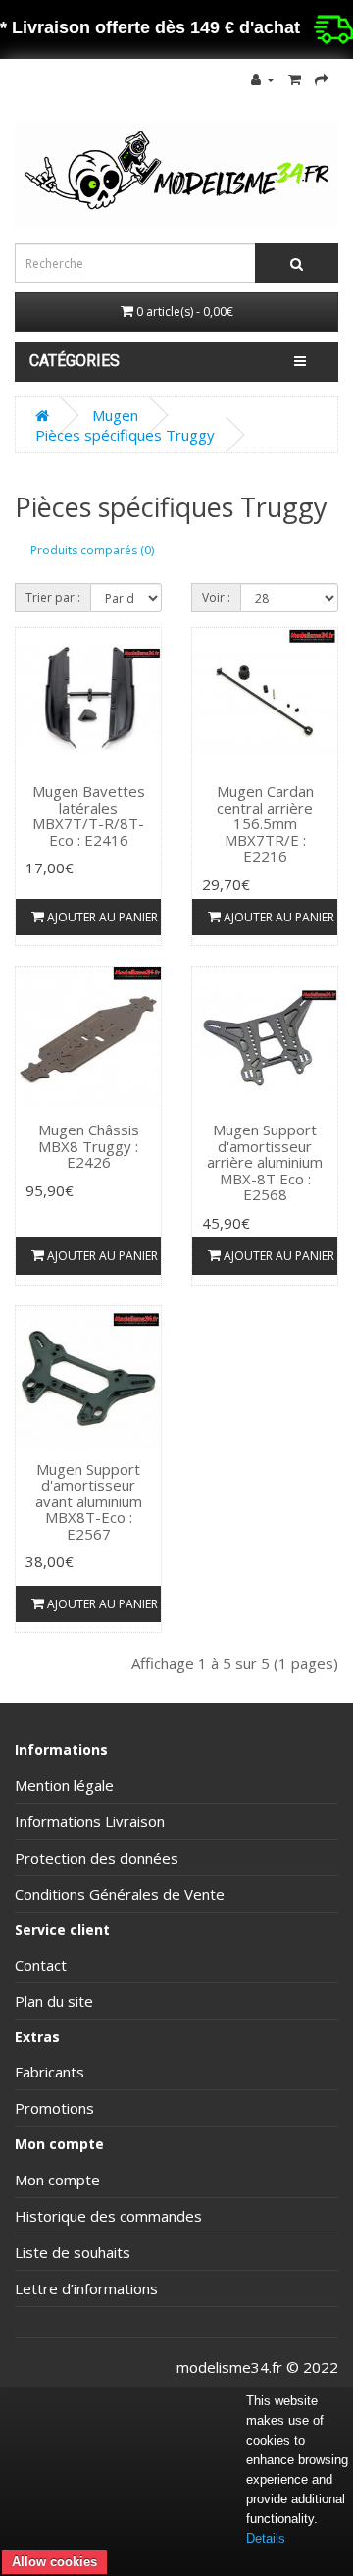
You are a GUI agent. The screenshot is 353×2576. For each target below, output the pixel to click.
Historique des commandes (108, 2216)
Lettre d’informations (86, 2288)
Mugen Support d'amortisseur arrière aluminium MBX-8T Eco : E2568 (265, 1162)
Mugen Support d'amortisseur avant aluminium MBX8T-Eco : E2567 (89, 1501)
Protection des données (97, 1858)
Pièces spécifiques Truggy (125, 435)
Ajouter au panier (101, 917)
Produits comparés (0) (92, 550)
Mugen (115, 415)
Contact (41, 1965)
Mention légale (64, 1785)
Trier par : (53, 597)
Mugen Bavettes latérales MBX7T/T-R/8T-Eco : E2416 (89, 815)
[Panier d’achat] (295, 79)
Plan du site (54, 2001)
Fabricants (50, 2072)
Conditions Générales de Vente (120, 1894)
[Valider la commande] (322, 79)
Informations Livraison (90, 1821)
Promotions (54, 2108)
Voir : (216, 597)
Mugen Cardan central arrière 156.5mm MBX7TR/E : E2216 (265, 823)
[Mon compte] (263, 79)
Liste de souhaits (73, 2252)
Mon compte (57, 2180)
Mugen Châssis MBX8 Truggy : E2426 (89, 1146)
